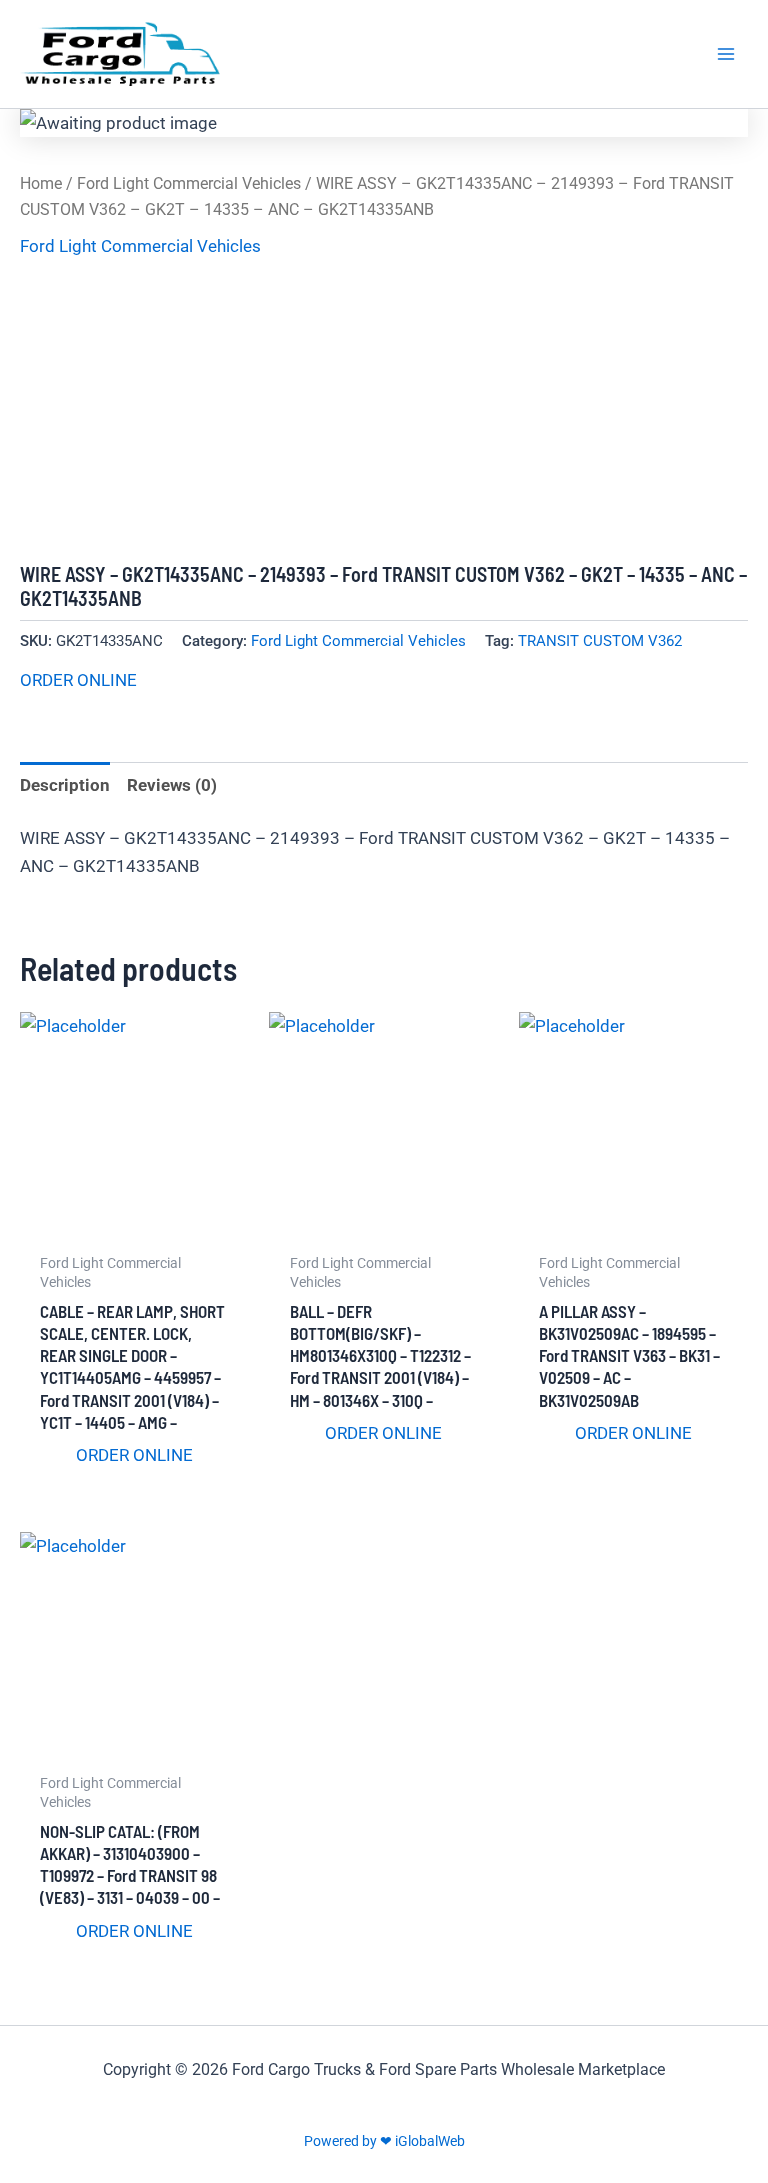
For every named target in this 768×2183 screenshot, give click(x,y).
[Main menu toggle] (726, 54)
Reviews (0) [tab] (172, 785)
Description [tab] (65, 785)
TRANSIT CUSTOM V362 (600, 641)
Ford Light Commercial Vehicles (189, 183)
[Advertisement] (384, 412)
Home (41, 183)
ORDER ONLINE (78, 680)
